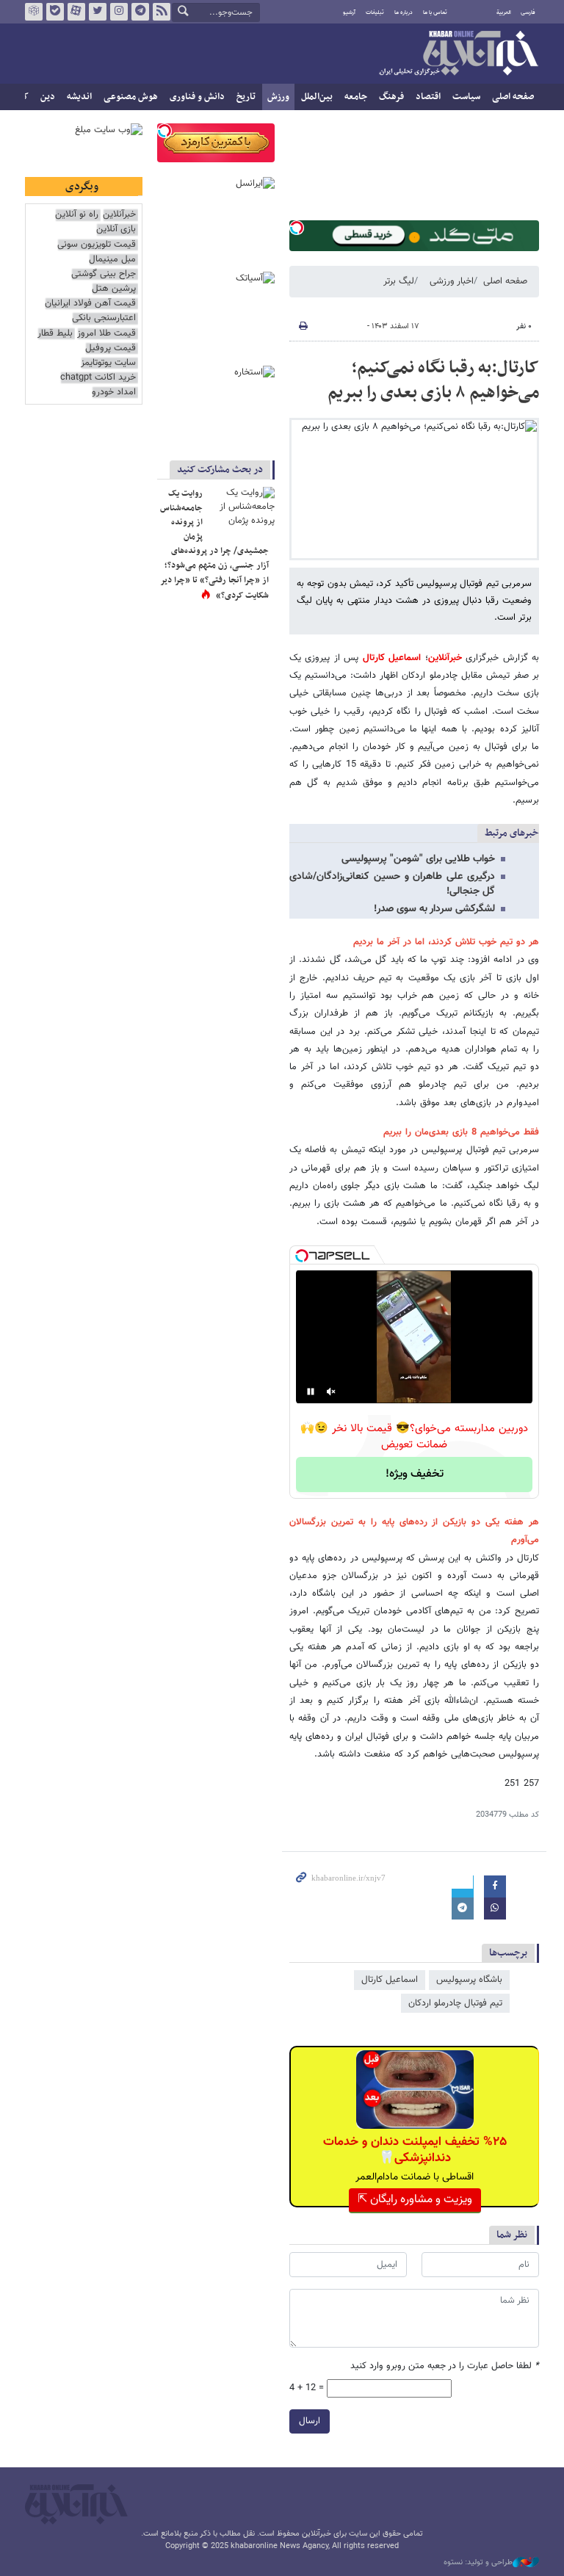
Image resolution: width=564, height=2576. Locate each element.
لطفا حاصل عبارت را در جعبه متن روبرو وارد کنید (445, 2366)
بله (55, 12)
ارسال (310, 2421)
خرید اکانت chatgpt (98, 378)
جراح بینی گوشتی (104, 274)
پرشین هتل (114, 289)
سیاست (466, 97)
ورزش (278, 97)
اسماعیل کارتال (392, 658)
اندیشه (79, 97)
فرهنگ (391, 97)
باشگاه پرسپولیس (469, 1980)
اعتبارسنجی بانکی (104, 318)
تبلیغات (375, 12)
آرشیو (349, 12)
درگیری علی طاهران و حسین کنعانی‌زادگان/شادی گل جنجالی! (392, 884)
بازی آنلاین (116, 229)
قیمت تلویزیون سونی (97, 245)
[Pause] (311, 1392)
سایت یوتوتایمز (108, 363)
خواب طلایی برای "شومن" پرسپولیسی (418, 859)
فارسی (528, 12)
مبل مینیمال (112, 260)
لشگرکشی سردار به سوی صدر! (434, 909)
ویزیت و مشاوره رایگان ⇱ (415, 2200)
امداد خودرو (114, 392)
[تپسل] (297, 228)
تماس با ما (435, 12)
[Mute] (331, 1392)
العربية (504, 12)
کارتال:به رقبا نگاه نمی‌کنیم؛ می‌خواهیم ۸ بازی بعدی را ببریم (433, 380)
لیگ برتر (399, 281)
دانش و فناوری (197, 97)
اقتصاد (428, 97)
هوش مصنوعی (131, 97)
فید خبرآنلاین (162, 12)
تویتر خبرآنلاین (98, 12)
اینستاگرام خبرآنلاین (119, 12)
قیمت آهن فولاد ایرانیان (90, 304)
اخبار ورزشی (452, 281)
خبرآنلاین (458, 54)
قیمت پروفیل (111, 348)
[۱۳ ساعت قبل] (242, 509)
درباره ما (404, 12)
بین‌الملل (317, 97)
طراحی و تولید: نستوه (478, 2563)
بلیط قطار (55, 334)
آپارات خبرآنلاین (76, 12)
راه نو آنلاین (77, 215)
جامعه (356, 97)
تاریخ (246, 97)
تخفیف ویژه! (415, 1474)
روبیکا (34, 12)
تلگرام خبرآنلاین (140, 12)
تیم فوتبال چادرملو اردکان (455, 2003)
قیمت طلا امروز (106, 334)
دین (48, 97)
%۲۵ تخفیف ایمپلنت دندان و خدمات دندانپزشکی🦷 (415, 2150)
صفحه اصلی (513, 97)
